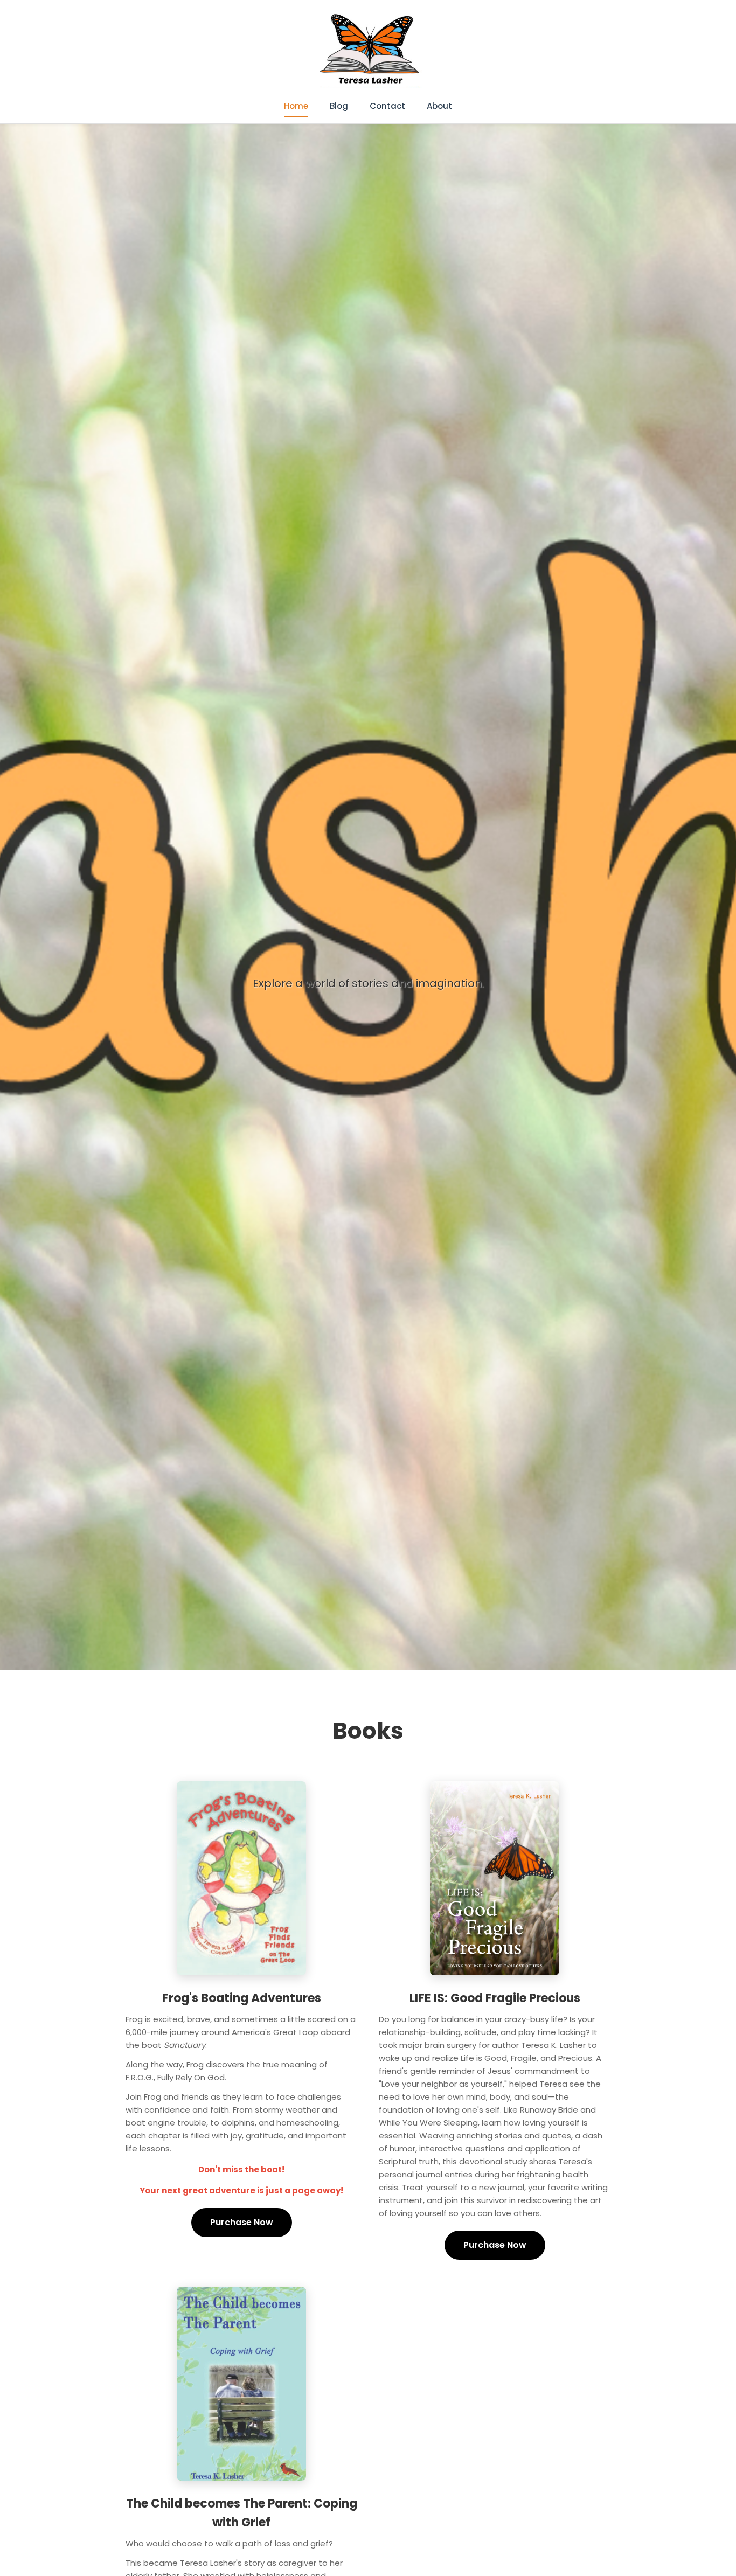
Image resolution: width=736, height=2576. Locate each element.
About (439, 106)
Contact (387, 106)
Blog (339, 106)
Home (296, 106)
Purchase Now (242, 2222)
